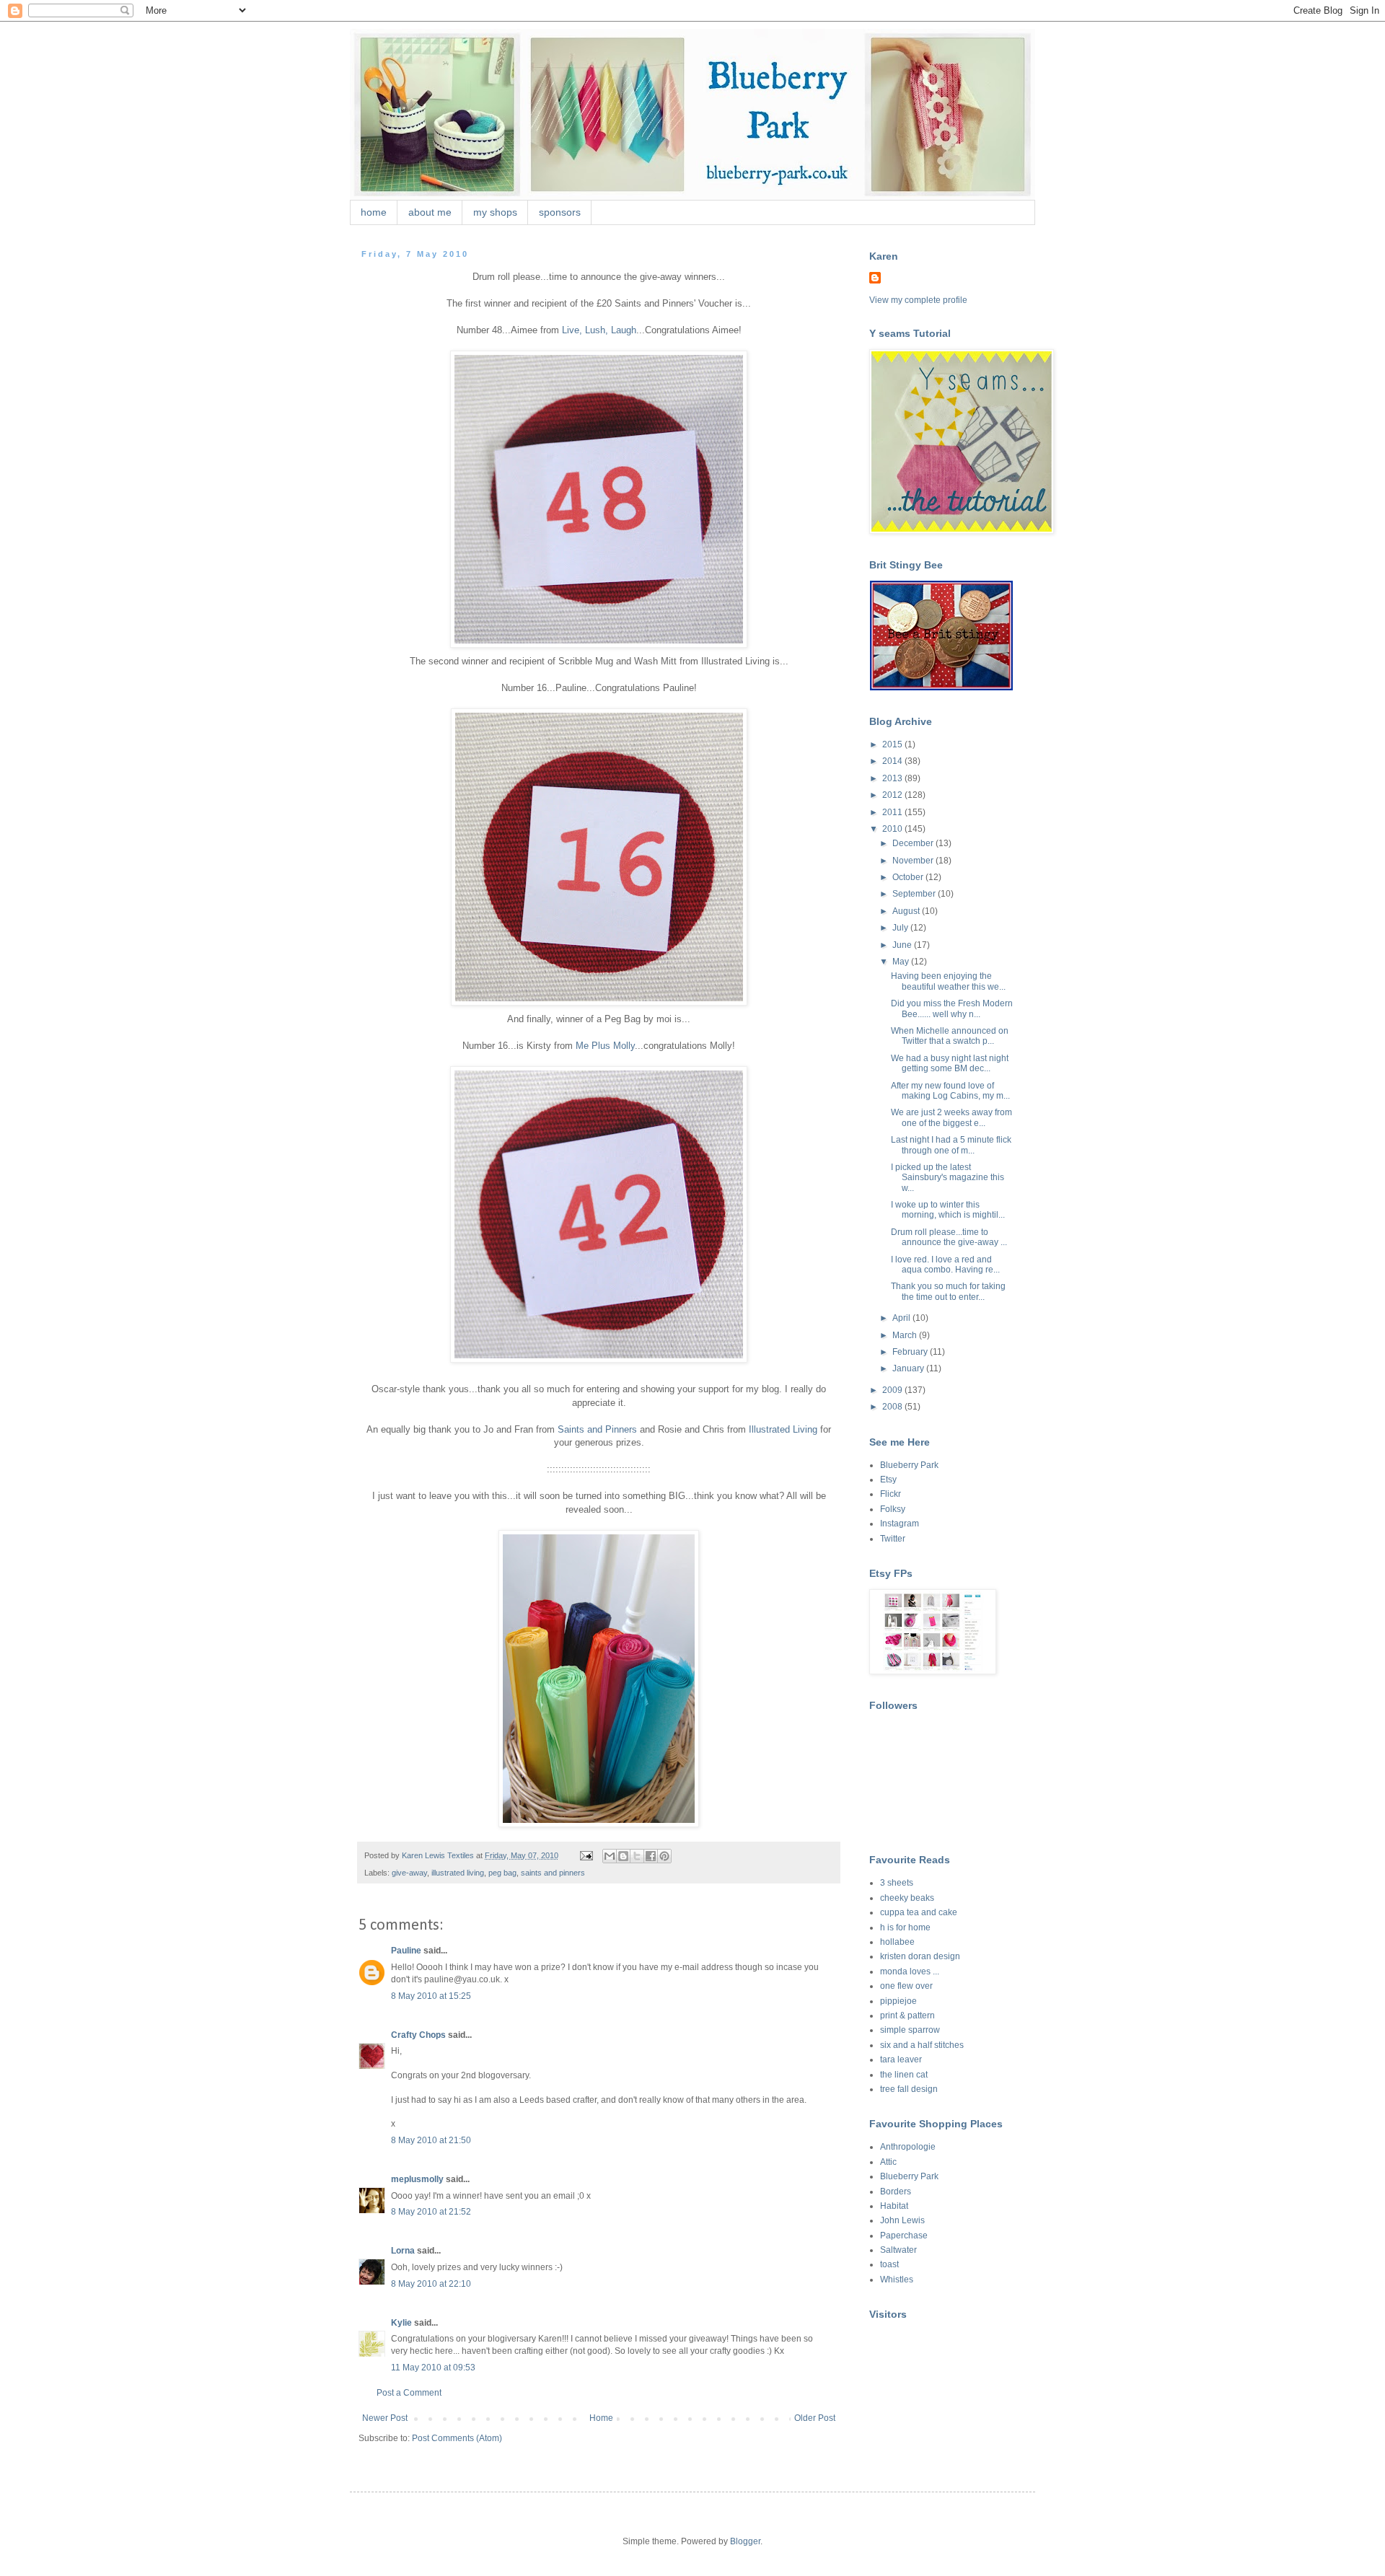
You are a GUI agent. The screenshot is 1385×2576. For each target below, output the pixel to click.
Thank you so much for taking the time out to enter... (948, 1291)
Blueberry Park (909, 1465)
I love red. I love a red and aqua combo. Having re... (945, 1265)
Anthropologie (908, 2147)
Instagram (900, 1524)
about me (430, 212)
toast (889, 2264)
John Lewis (902, 2220)
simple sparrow (910, 2030)
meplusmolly (417, 2179)
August (907, 911)
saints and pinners (553, 1873)
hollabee (897, 1942)
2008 (893, 1407)
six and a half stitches (922, 2045)
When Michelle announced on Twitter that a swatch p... (950, 1036)
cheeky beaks (907, 1898)
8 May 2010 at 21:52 (431, 2212)
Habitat (894, 2206)
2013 (893, 778)
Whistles (897, 2280)
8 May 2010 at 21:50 (431, 2140)
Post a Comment (409, 2393)
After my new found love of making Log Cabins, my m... (950, 1091)
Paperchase (904, 2236)
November (914, 861)
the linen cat (904, 2075)
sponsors (560, 212)
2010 (893, 829)
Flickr (891, 1494)
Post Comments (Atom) (457, 2438)
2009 (893, 1390)
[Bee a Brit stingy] (941, 687)
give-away (409, 1873)
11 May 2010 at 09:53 (433, 2368)
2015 (893, 744)
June (903, 945)
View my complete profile (918, 300)
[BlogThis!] (623, 1856)
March (906, 1335)
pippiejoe (898, 2001)
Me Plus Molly (605, 1046)
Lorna (403, 2251)
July (901, 928)
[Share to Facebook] (651, 1856)
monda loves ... (910, 1971)
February (911, 1352)
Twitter (893, 1539)
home (374, 212)
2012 (893, 795)
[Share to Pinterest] (664, 1856)
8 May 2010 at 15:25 (431, 1996)
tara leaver (901, 2060)
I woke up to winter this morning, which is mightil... (948, 1210)
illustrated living (458, 1873)
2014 (893, 761)
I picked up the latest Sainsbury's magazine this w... (947, 1178)
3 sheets (897, 1883)
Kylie (401, 2323)
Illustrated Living (783, 1429)
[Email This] (610, 1856)
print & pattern (907, 2015)
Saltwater (898, 2250)
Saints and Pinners (597, 1429)
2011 (893, 812)
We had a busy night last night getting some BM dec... (950, 1063)
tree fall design (909, 2089)
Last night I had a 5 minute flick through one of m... (951, 1145)
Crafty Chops (418, 2035)
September (915, 894)
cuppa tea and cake (919, 1912)
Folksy (893, 1509)
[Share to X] (637, 1856)
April (902, 1318)
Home (601, 2418)
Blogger (745, 2541)
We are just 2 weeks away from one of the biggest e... (951, 1117)
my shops (495, 212)
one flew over (906, 1986)
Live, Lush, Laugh (599, 330)
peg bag (502, 1873)
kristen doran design (920, 1956)
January (909, 1368)
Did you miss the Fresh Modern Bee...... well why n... (952, 1008)
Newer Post (385, 2418)
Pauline (406, 1951)
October (909, 877)
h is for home (905, 1927)
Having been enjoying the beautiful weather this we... (948, 981)
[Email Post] (586, 1855)
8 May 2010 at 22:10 (431, 2284)
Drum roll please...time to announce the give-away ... (949, 1237)
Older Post (815, 2418)
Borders (896, 2192)
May (902, 962)
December (914, 843)
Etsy (888, 1480)
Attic (888, 2162)
